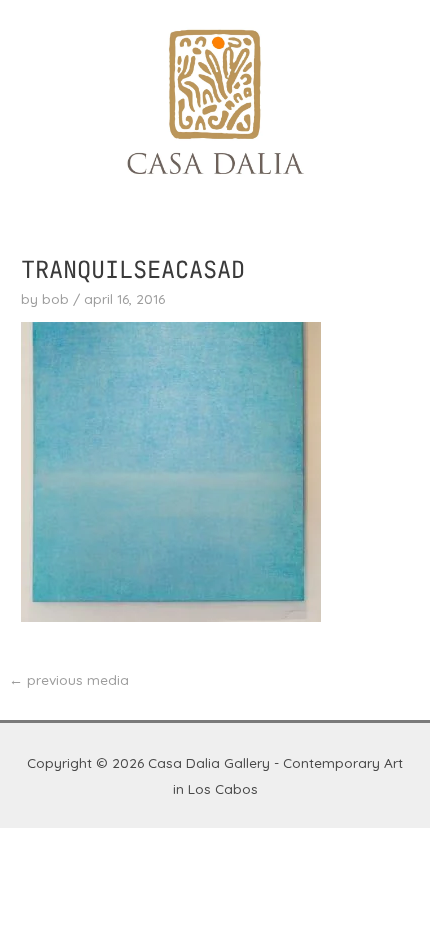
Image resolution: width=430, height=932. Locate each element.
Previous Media (69, 679)
